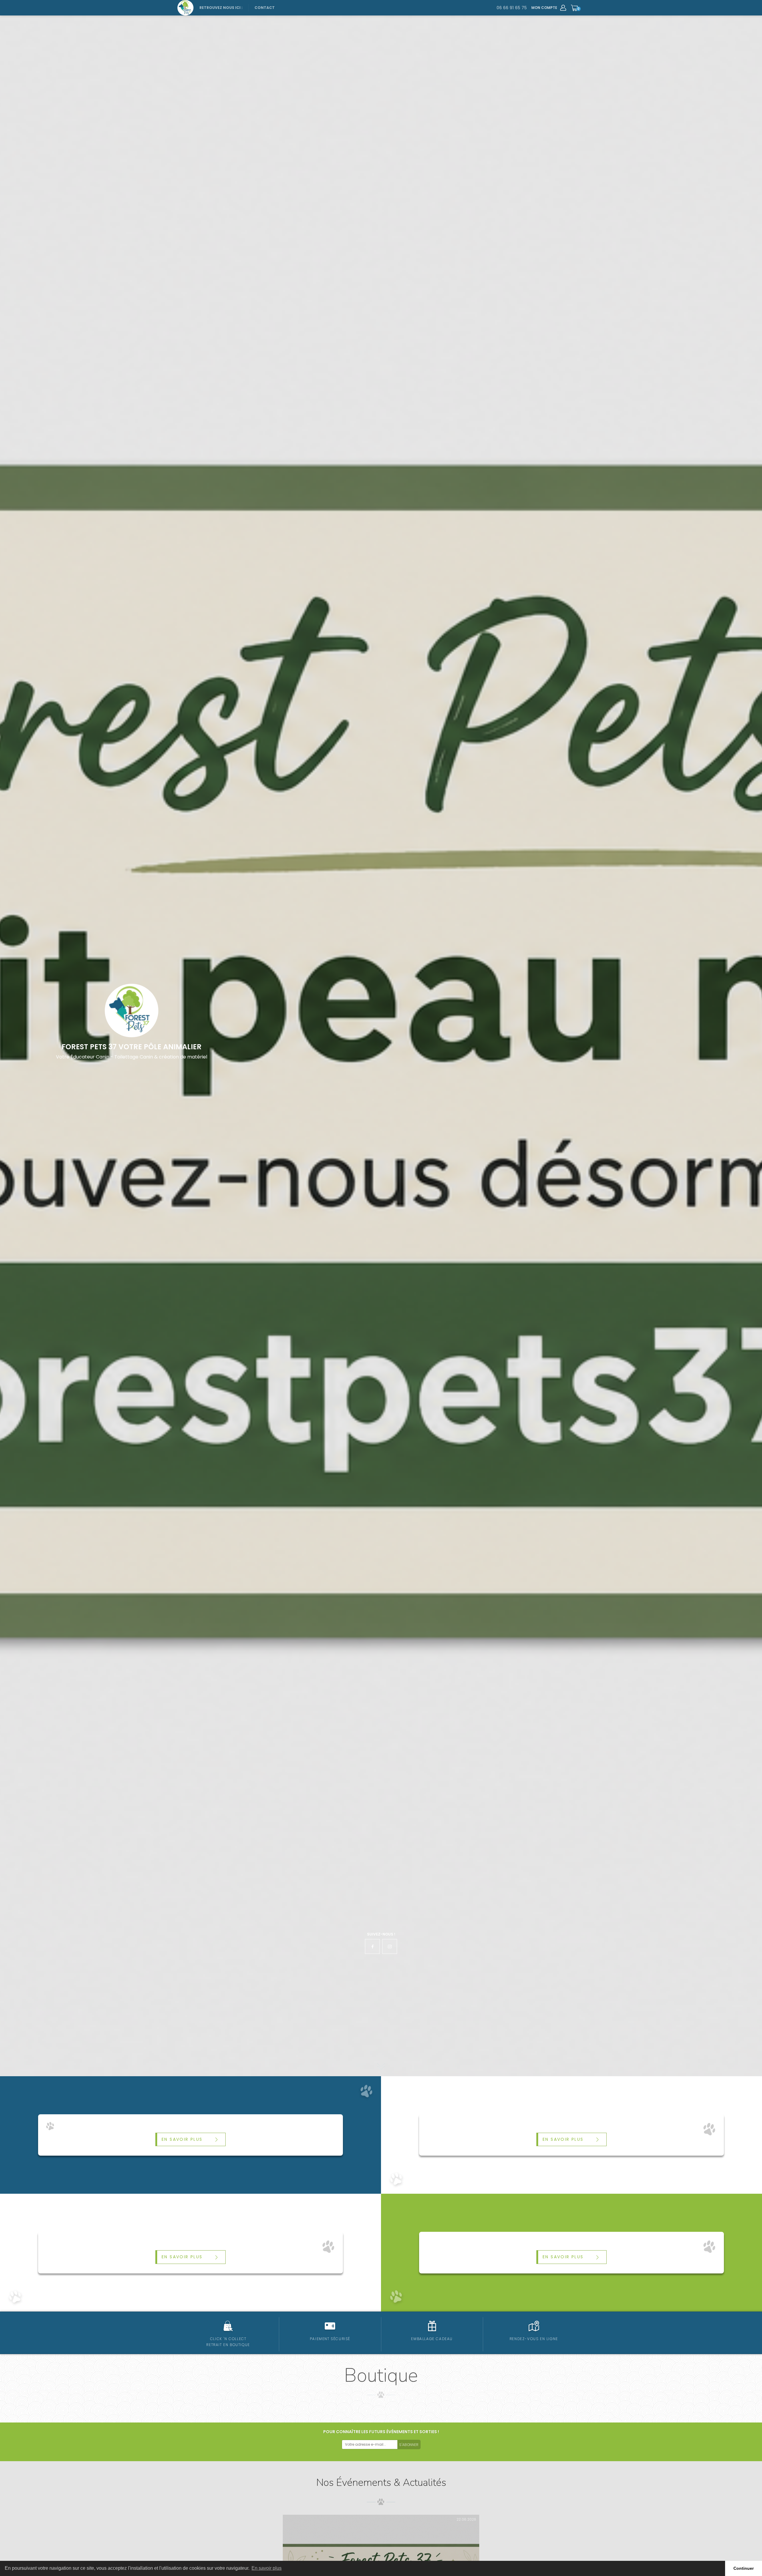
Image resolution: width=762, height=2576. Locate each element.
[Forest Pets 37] (185, 8)
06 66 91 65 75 (512, 8)
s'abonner (409, 2445)
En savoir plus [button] (267, 2568)
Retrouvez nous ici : (221, 8)
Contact (265, 8)
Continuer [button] (744, 2568)
